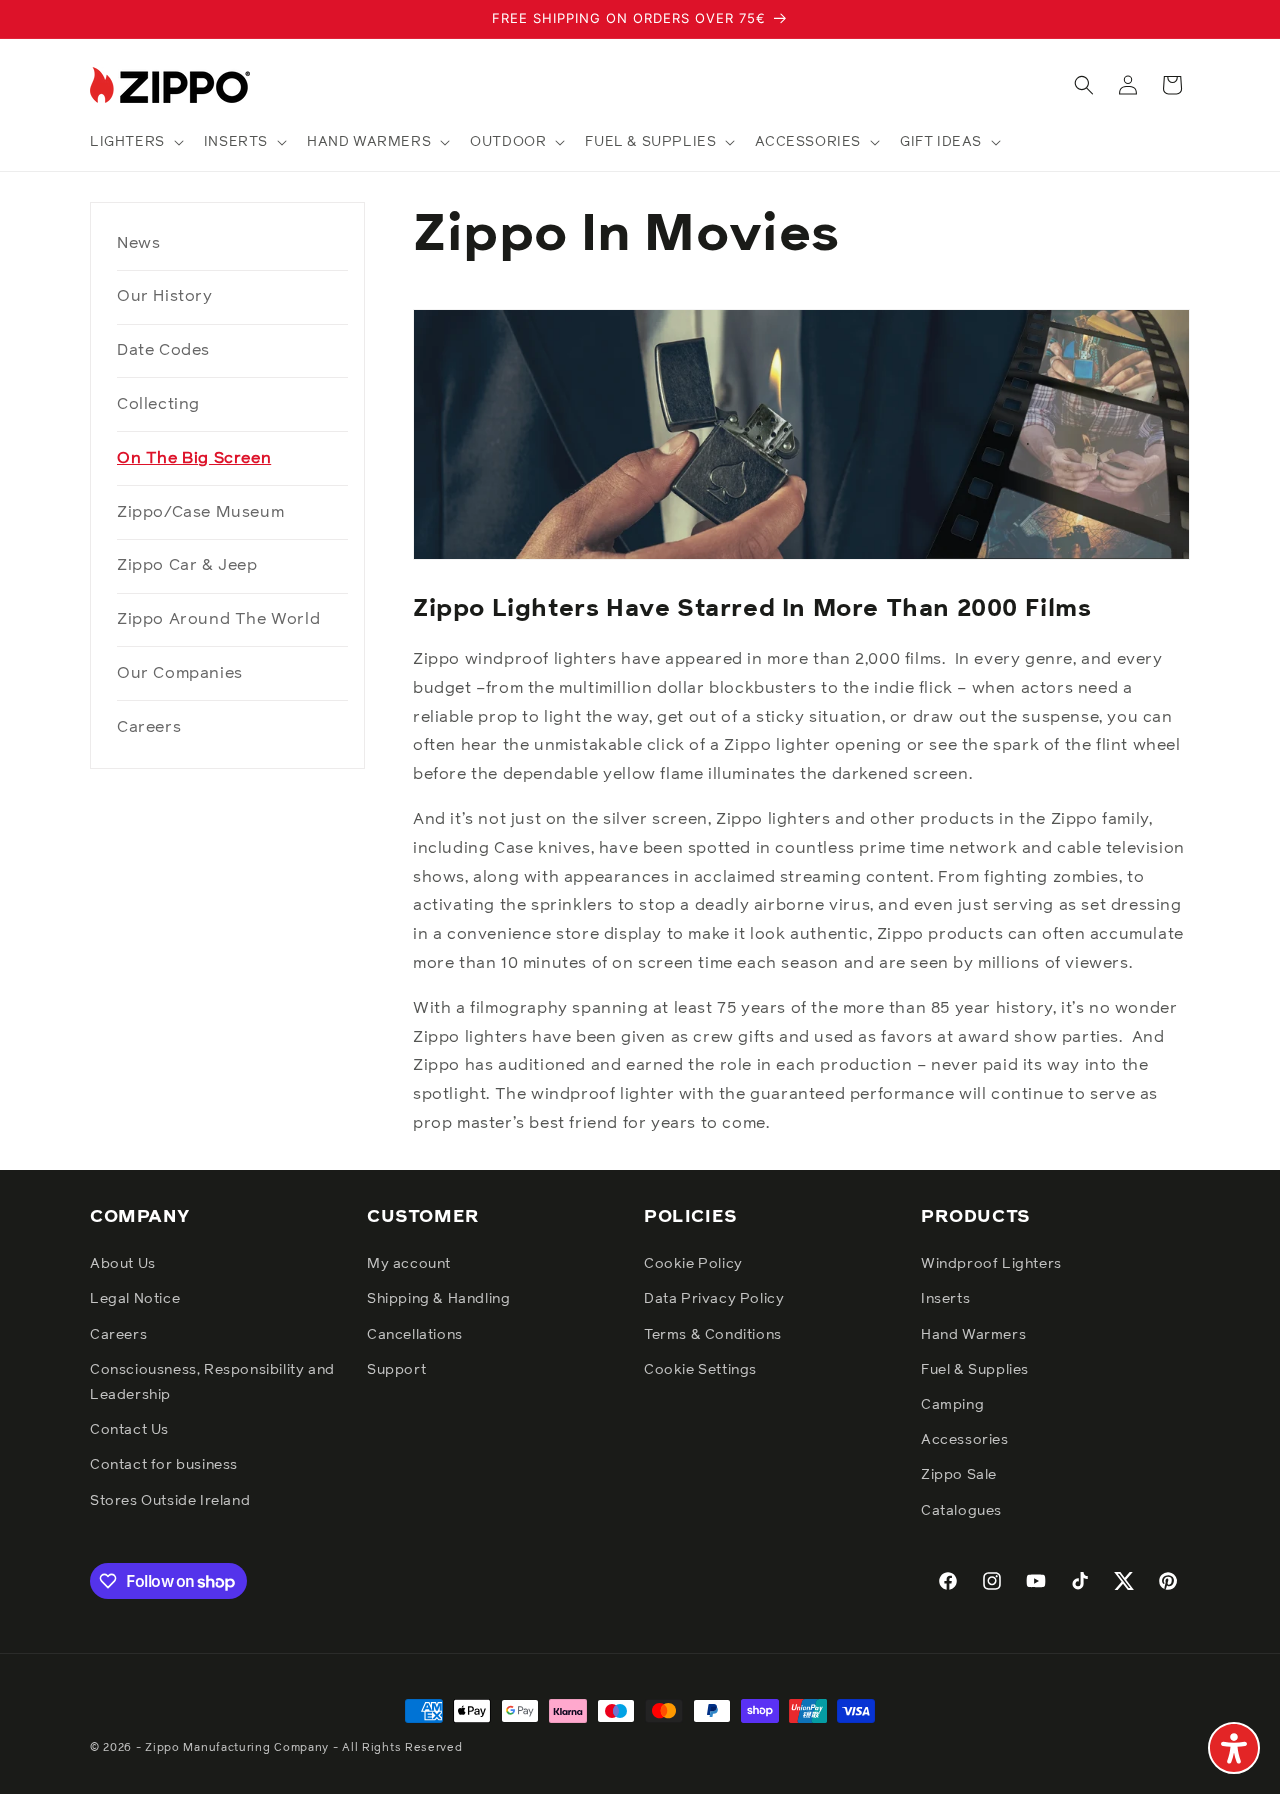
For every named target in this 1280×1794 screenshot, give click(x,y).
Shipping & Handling (438, 1299)
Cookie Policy (693, 1264)
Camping (952, 1405)
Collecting (158, 404)
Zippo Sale (959, 1475)
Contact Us (129, 1430)
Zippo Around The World (218, 619)
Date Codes (163, 350)
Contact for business (164, 1465)
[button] (135, 142)
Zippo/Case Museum (200, 512)
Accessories (965, 1440)
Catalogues (961, 1511)
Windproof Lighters (991, 1264)
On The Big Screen (194, 458)
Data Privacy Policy (714, 1299)
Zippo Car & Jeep (187, 565)
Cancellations (415, 1335)
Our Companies (180, 673)
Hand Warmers (973, 1335)
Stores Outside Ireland (170, 1501)
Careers (149, 727)
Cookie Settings (700, 1370)
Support (396, 1370)
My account (409, 1264)
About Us (123, 1264)
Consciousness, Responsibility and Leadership (212, 1382)
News (138, 243)
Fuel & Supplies (975, 1370)
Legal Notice (135, 1299)
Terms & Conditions (713, 1335)
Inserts (945, 1299)
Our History (165, 296)
